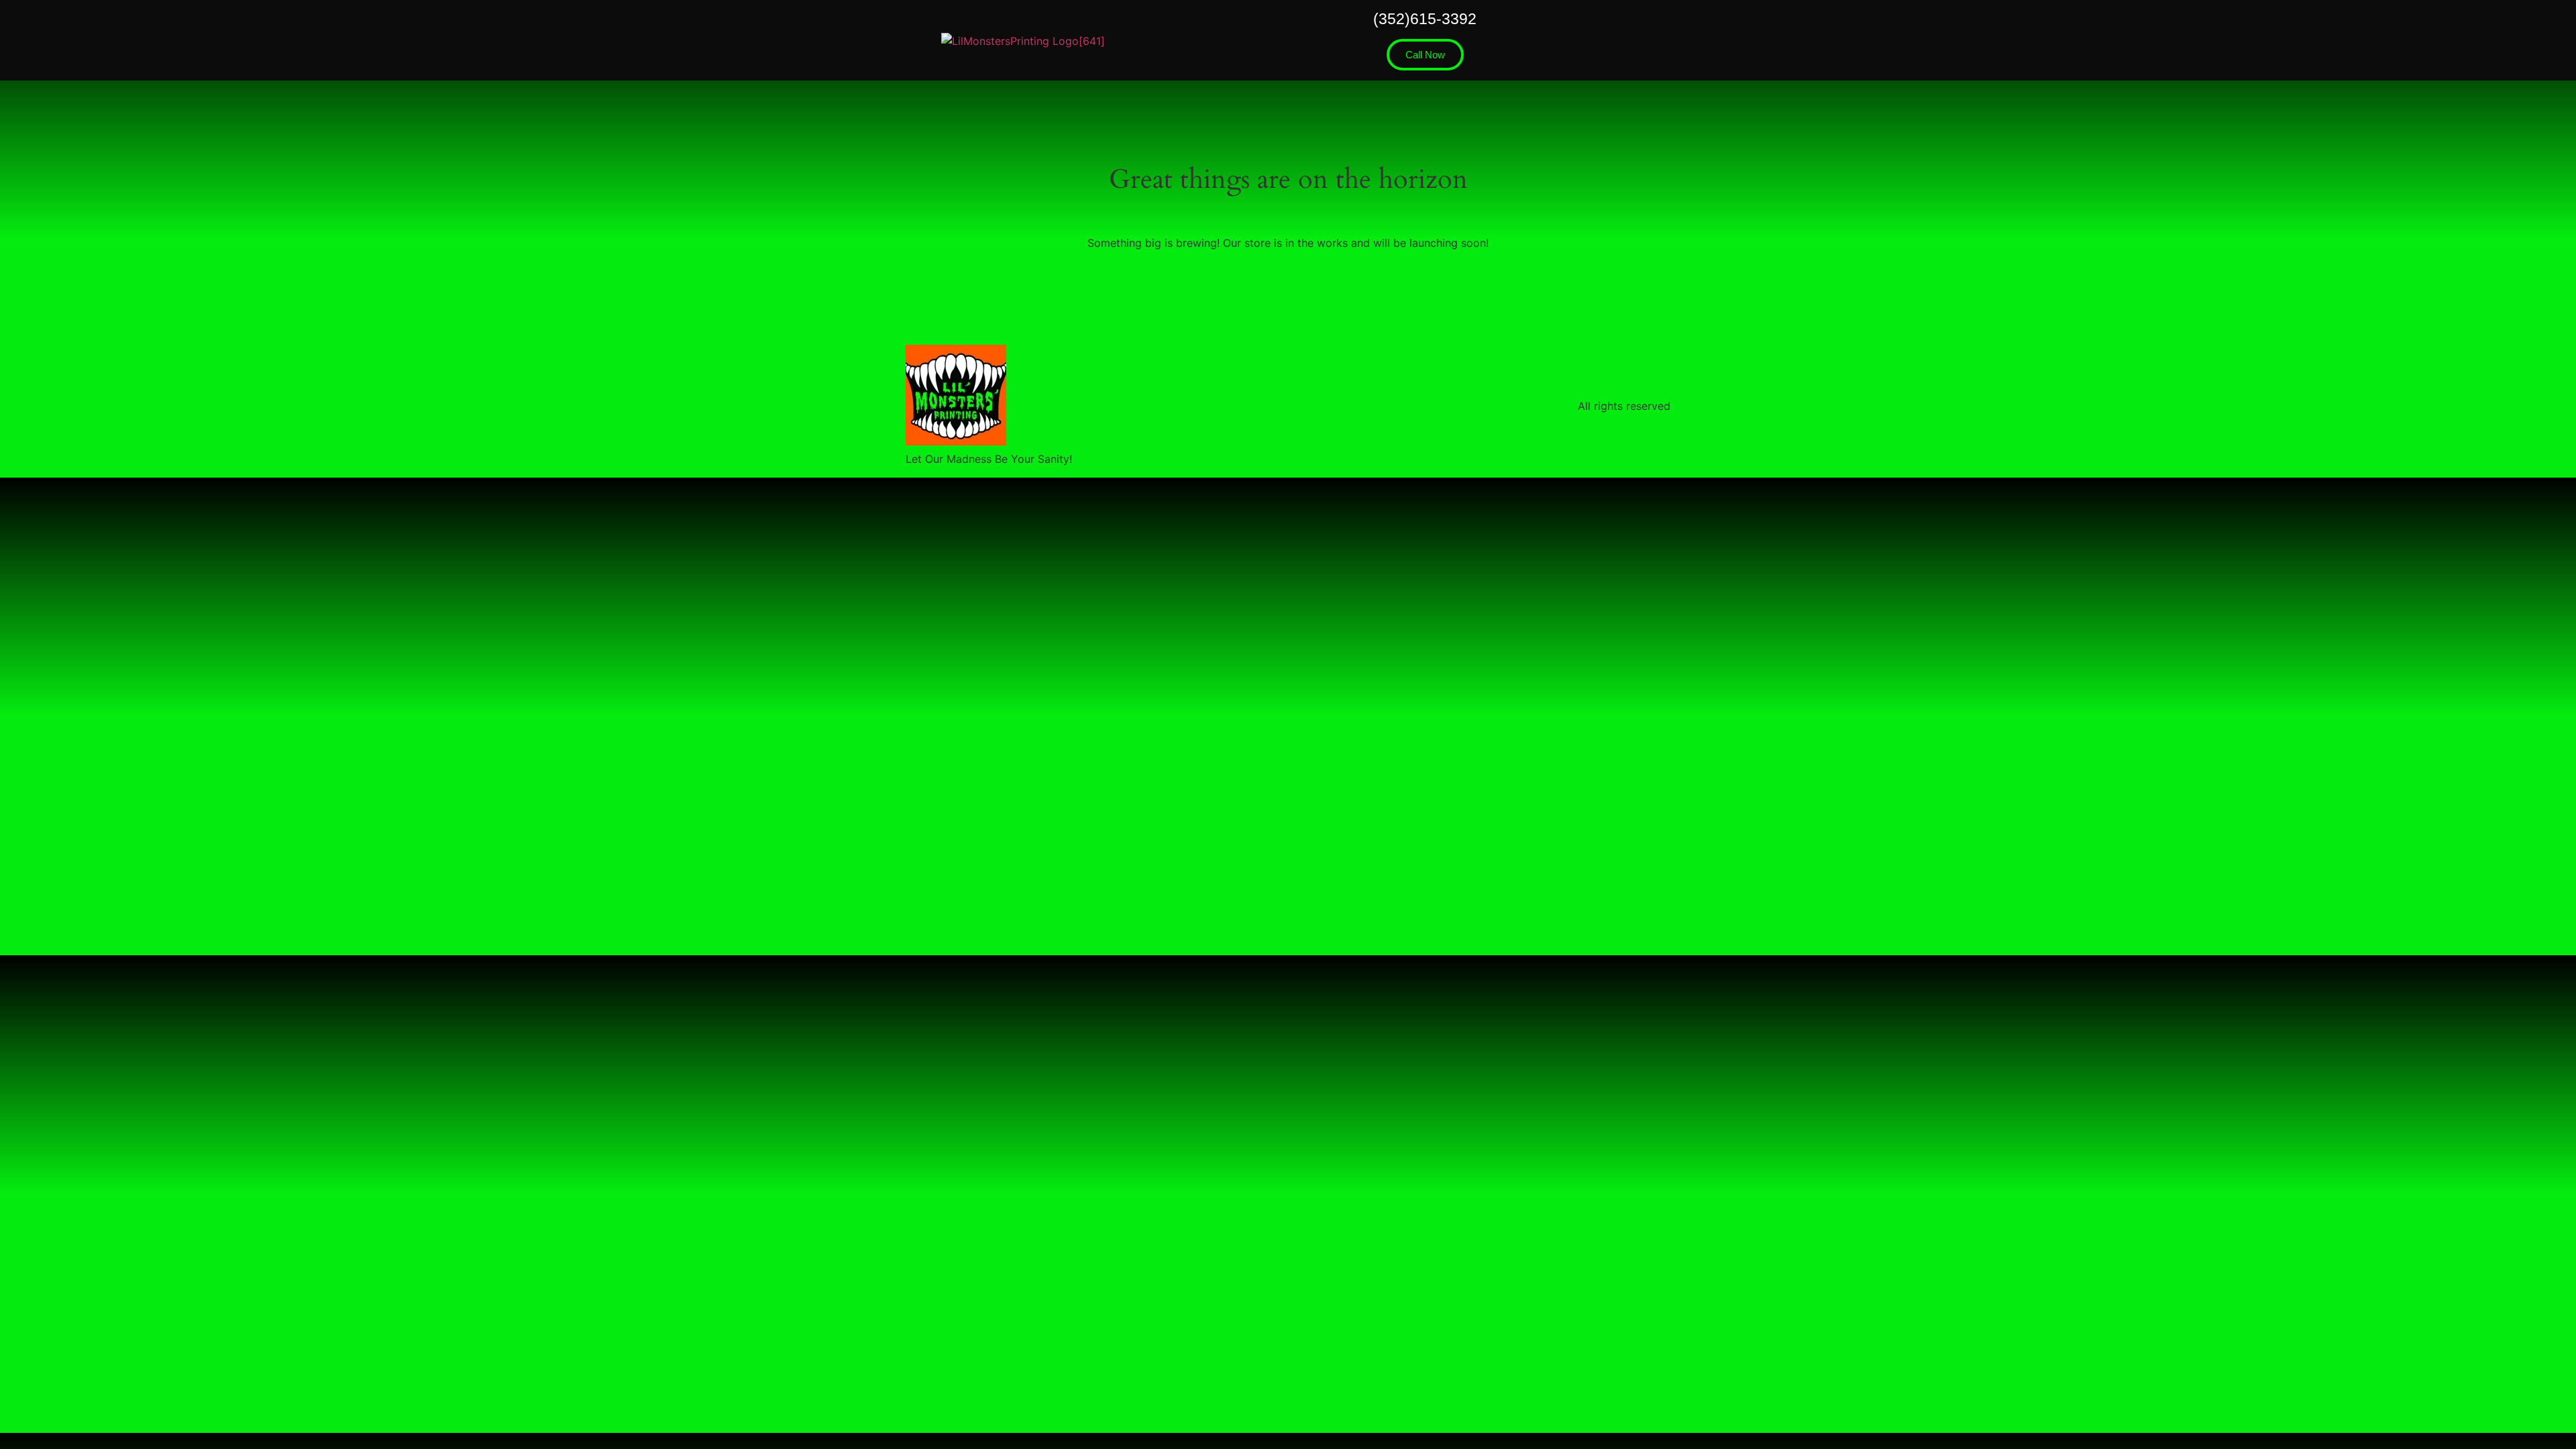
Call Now (1425, 55)
